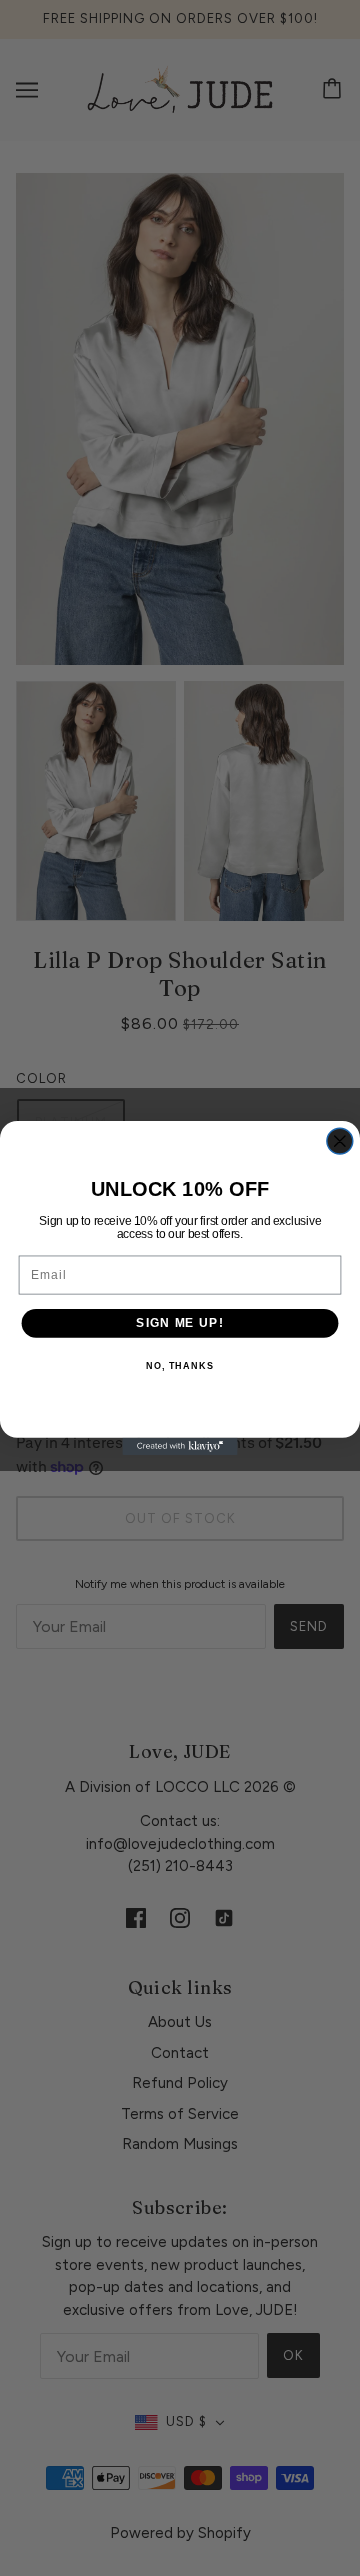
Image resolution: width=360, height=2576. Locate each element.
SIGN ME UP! (179, 1323)
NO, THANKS (180, 1366)
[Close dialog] (340, 1141)
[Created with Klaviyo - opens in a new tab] (179, 1446)
